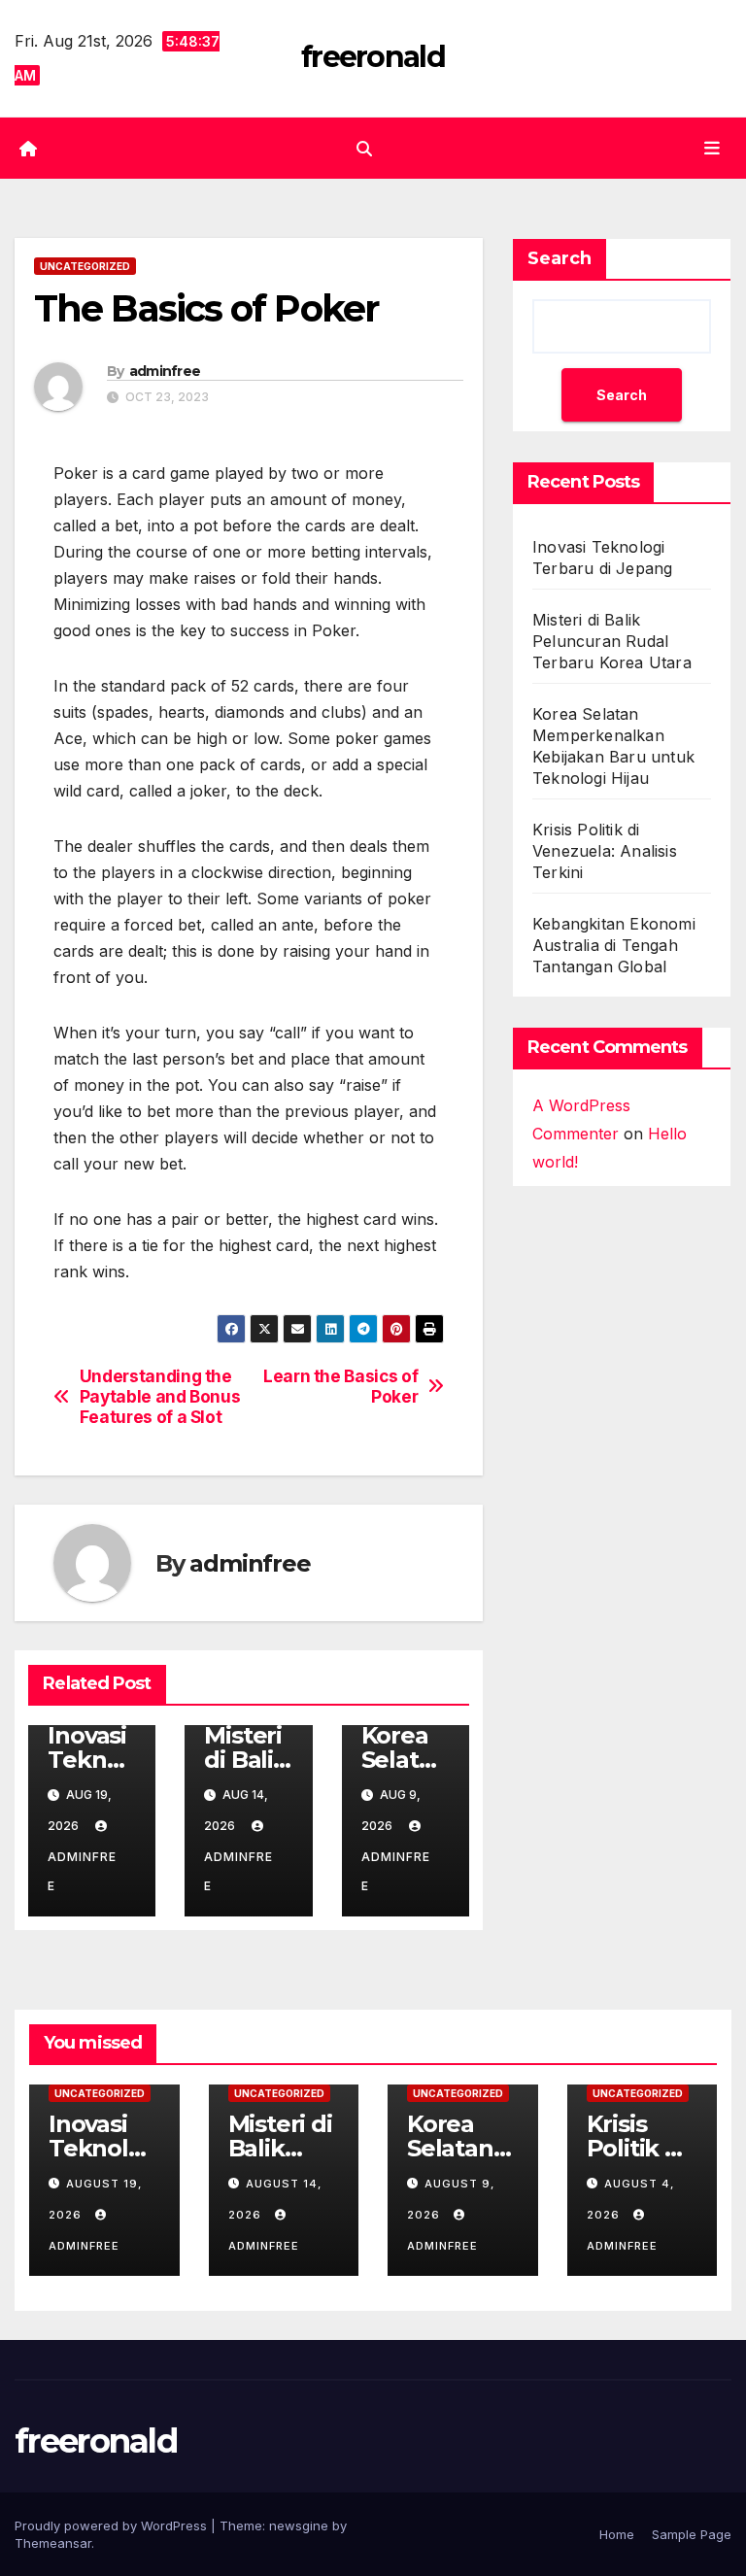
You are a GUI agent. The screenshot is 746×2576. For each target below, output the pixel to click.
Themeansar (53, 2543)
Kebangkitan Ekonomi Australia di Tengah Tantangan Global (614, 945)
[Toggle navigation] (712, 148)
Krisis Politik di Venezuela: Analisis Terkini (605, 851)
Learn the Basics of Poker (340, 1387)
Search (559, 258)
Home (617, 2534)
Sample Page (692, 2534)
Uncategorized (85, 266)
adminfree (165, 371)
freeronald (373, 57)
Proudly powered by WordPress (113, 2525)
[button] (364, 149)
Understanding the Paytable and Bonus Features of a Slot (160, 1396)
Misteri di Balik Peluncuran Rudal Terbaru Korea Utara (612, 641)
